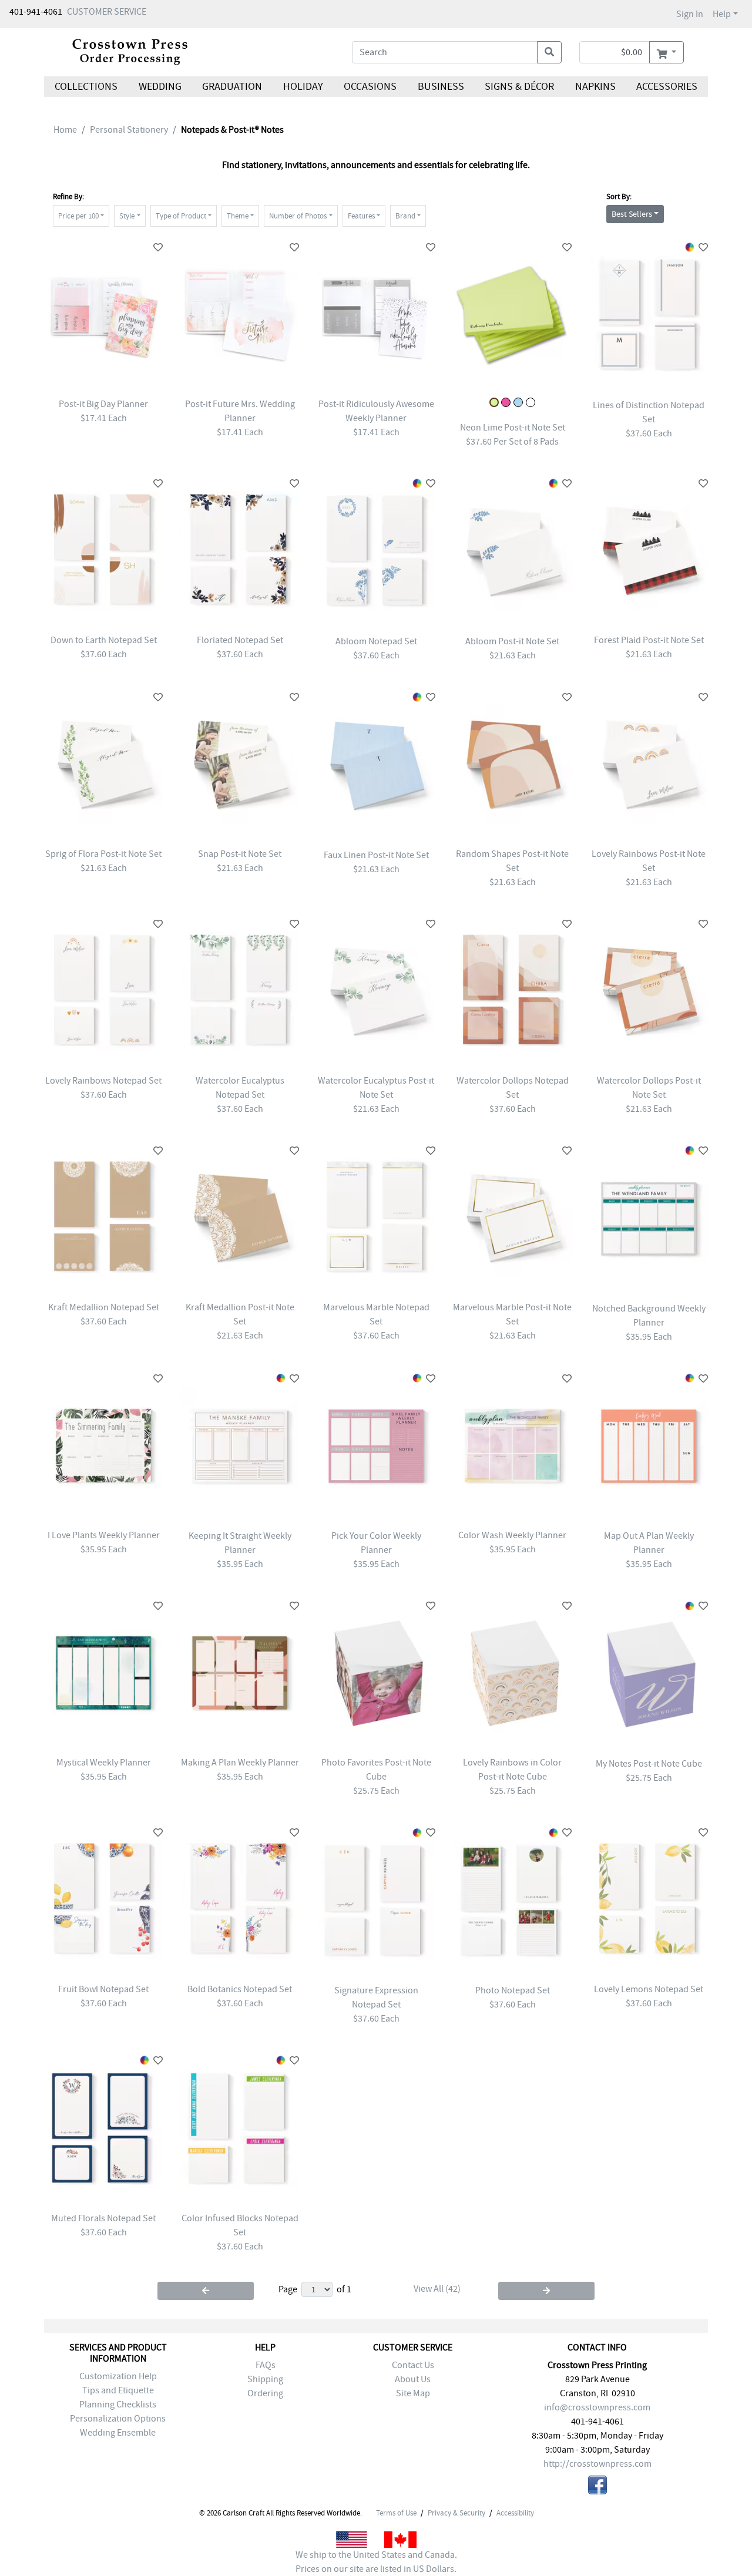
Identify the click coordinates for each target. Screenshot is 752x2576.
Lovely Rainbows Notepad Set (103, 1081)
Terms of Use (396, 2513)
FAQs (266, 2365)
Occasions (370, 87)
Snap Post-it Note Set (240, 854)
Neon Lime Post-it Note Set (513, 428)
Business (441, 87)
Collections (86, 87)
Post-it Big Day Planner (103, 404)
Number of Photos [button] (298, 216)
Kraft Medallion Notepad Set (104, 1307)
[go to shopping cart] (667, 52)
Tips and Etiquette (118, 2390)
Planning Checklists (118, 2405)
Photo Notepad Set (513, 1990)
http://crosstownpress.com (597, 2464)
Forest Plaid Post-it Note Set (649, 640)
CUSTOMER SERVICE (107, 12)
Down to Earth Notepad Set (104, 640)
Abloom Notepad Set (376, 641)
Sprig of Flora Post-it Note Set (103, 854)
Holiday (303, 87)
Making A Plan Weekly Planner (240, 1763)
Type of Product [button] (181, 216)
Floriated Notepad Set (240, 640)
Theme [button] (238, 216)
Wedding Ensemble (118, 2433)
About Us (413, 2379)
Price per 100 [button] (78, 216)
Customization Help (118, 2376)
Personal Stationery (129, 130)
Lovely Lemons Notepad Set (649, 1989)
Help (722, 14)
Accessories (667, 87)
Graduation (232, 87)
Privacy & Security (456, 2513)
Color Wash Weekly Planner (512, 1535)
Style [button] (127, 216)
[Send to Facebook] (597, 2487)
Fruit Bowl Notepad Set (103, 1989)
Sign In (690, 14)
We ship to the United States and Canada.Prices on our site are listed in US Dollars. (376, 2562)
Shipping (265, 2379)
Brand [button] (405, 216)
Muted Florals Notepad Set (103, 2218)
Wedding (160, 87)
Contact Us (413, 2365)
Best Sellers (632, 214)
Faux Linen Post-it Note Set (376, 855)
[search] (549, 52)
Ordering (265, 2393)
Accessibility (515, 2513)
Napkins (595, 87)
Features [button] (361, 216)
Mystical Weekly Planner (104, 1763)
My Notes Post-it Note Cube (649, 1764)
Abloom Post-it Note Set (512, 641)
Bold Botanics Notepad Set (240, 1989)
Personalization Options (118, 2419)
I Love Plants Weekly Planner (104, 1535)
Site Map (413, 2393)
